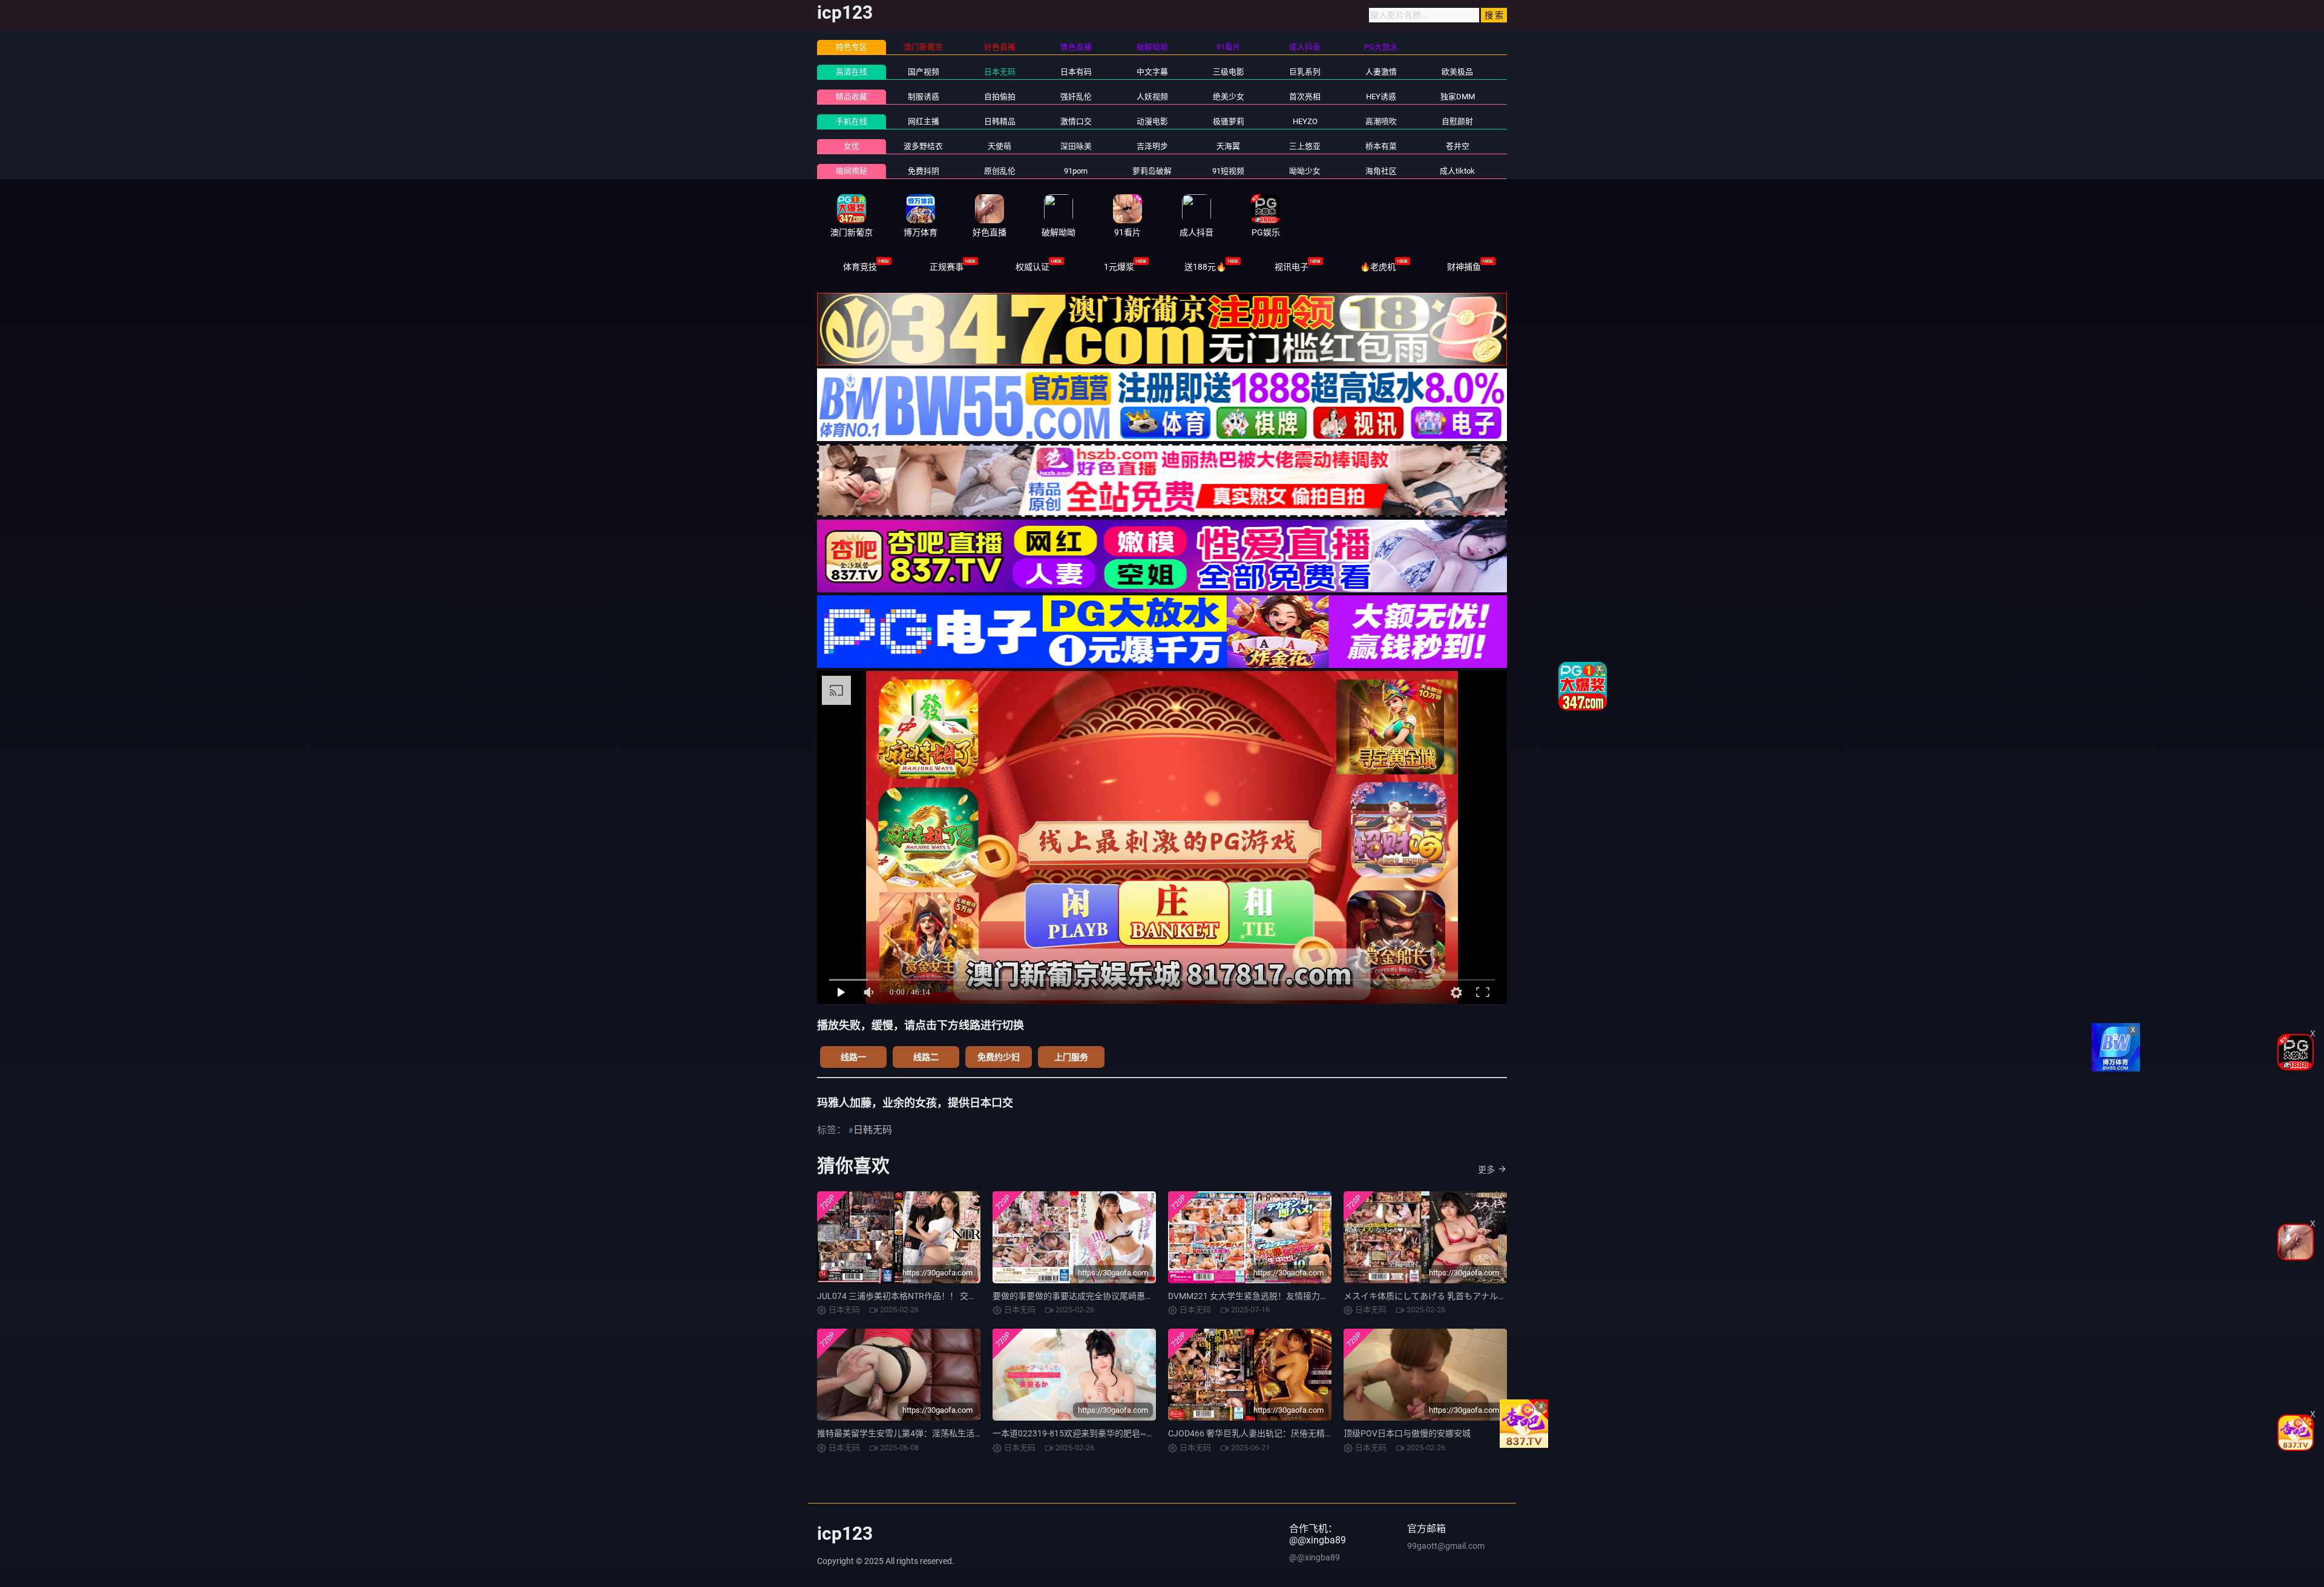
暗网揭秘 (852, 171)
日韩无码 (873, 1130)
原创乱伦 (1000, 171)
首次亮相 (1305, 97)
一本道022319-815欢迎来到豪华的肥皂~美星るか (1086, 1433)
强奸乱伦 (1076, 97)
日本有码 (1076, 72)
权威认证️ (1032, 267)
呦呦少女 (1305, 171)
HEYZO (1305, 121)
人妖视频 (1152, 97)
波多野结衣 (923, 146)
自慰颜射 (1457, 121)
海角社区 (1381, 171)
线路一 (853, 1057)
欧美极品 (1457, 72)
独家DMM (1458, 97)
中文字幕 (1152, 72)
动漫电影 (1152, 121)
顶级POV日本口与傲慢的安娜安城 (1407, 1433)
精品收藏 (852, 97)
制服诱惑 (924, 97)
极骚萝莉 (1229, 121)
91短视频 (1228, 171)
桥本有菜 (1381, 146)
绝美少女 (1229, 97)
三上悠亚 (1305, 146)
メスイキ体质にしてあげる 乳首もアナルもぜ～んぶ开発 (1450, 1296)
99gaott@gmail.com (1446, 1546)
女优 (852, 146)
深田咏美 (1076, 146)
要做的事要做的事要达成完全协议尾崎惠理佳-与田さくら (1100, 1296)
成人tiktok (1457, 171)
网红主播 (924, 121)
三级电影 (1229, 72)
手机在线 (852, 121)
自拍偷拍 (1000, 97)
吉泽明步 (1152, 146)
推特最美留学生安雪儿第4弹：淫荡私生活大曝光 (908, 1433)
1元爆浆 (1119, 267)
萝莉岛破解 (1152, 171)
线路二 (926, 1057)
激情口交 (1076, 121)
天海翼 (1228, 146)
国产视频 (924, 72)
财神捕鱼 (1464, 267)
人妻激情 (1381, 72)
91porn (1076, 171)
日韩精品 (1000, 121)
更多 (1486, 1170)
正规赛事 (947, 267)
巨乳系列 (1305, 72)
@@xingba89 (1315, 1557)
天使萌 (1000, 146)
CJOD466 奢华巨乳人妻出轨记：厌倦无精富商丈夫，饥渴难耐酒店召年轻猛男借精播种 (1331, 1433)
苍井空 (1458, 146)
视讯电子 (1292, 267)
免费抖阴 (924, 171)
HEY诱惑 (1381, 97)
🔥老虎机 (1378, 267)
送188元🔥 (1205, 267)
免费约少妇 (999, 1057)
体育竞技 (860, 267)
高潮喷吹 (1381, 121)
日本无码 (1000, 72)
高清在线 (852, 72)
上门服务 (1071, 1057)
